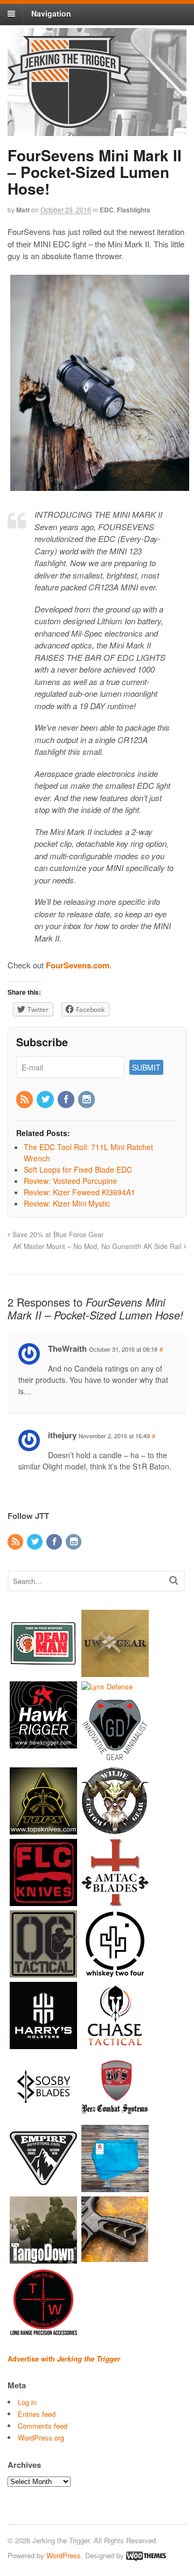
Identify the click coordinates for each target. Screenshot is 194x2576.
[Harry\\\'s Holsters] (43, 2044)
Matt (23, 210)
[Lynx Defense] (107, 1686)
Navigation (51, 13)
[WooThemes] (146, 2555)
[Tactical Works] (43, 2330)
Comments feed (43, 2426)
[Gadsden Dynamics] (115, 1758)
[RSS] (25, 1100)
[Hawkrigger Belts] (43, 1743)
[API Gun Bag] (115, 2187)
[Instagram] (87, 1100)
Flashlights (134, 210)
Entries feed (37, 2414)
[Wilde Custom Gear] (115, 1829)
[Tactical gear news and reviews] (70, 122)
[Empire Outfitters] (43, 2187)
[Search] (174, 1580)
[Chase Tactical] (115, 2044)
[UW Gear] (115, 1671)
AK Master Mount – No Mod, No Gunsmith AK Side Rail (98, 1246)
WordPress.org (41, 2438)
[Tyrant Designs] (115, 2259)
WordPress (64, 2555)
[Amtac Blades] (115, 1901)
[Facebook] (67, 1100)
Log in (27, 2402)
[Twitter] (46, 1100)
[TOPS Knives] (43, 1829)
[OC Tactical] (43, 1972)
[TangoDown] (43, 2259)
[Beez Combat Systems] (115, 2115)
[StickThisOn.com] (43, 1671)
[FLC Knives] (43, 1901)
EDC (107, 210)
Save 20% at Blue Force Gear (57, 1235)
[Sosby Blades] (43, 2115)
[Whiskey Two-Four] (115, 1972)
